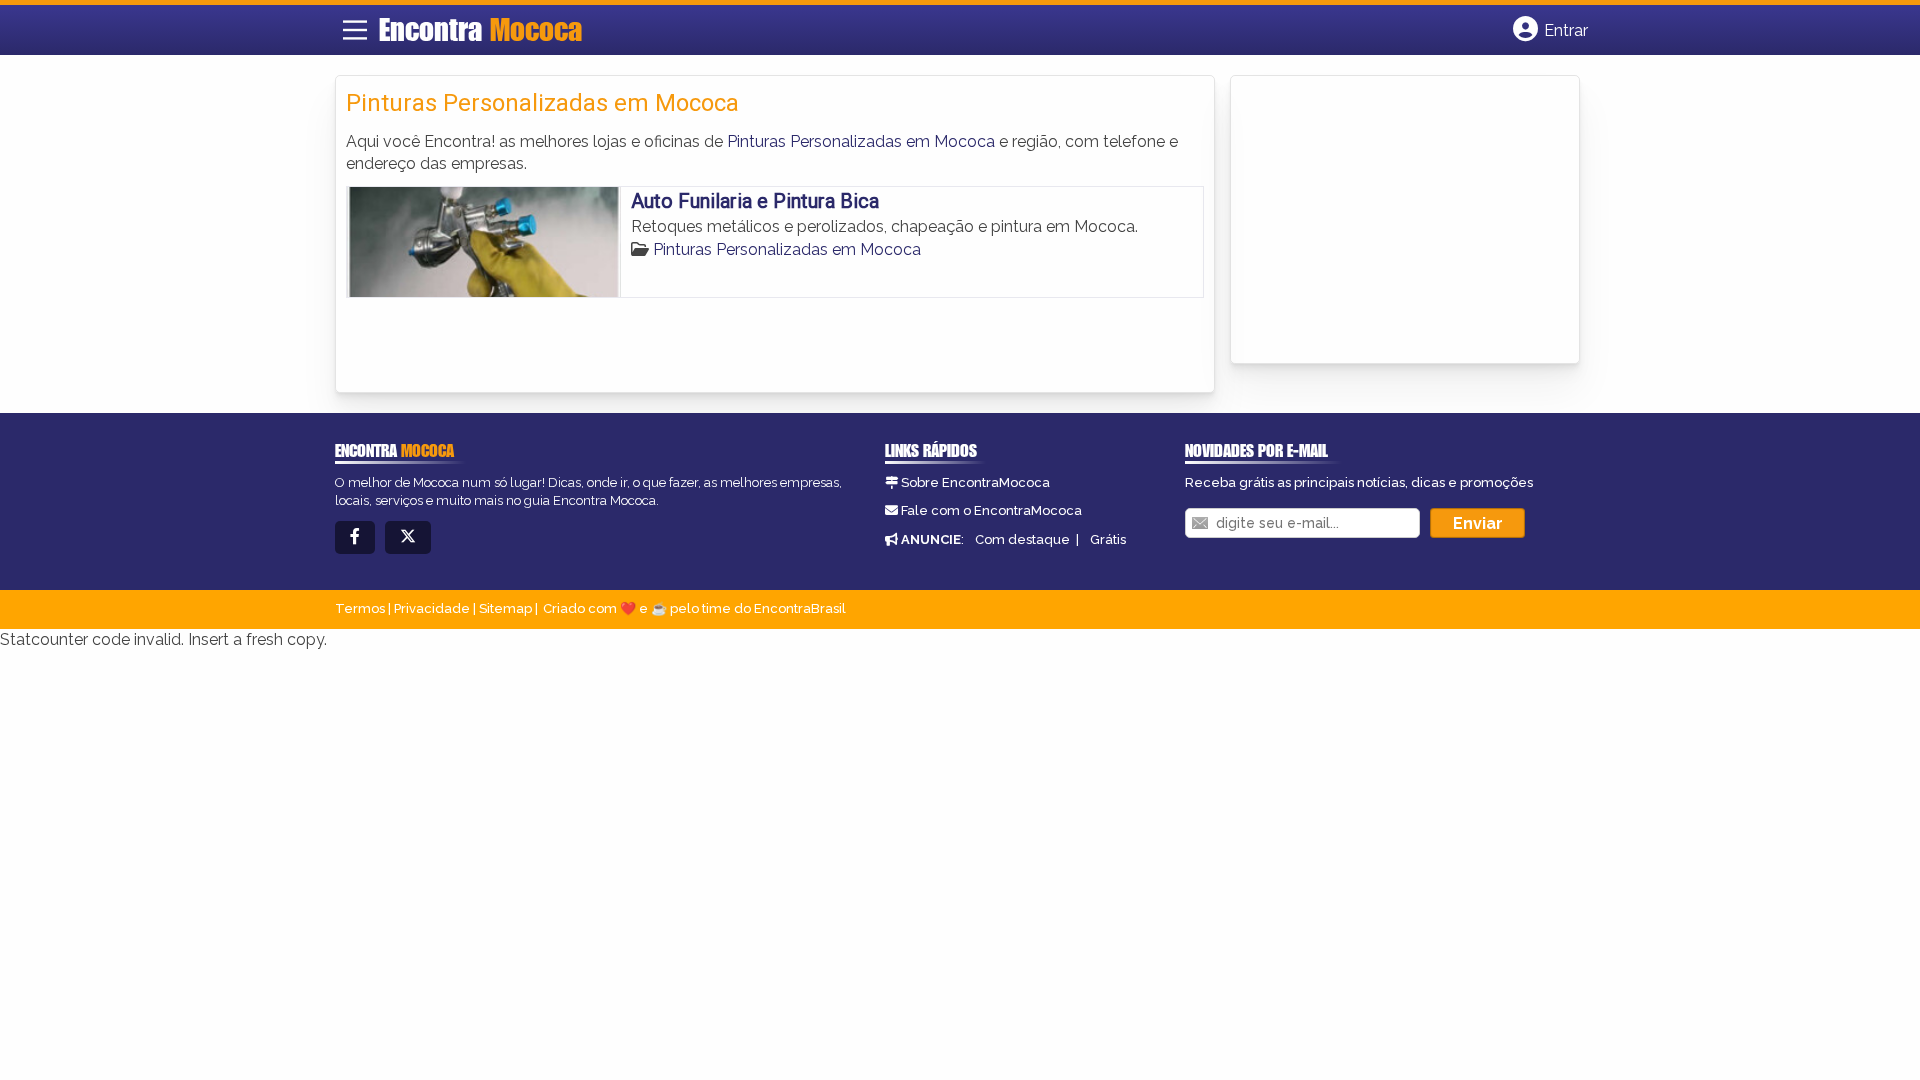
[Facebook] (355, 537)
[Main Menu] (355, 30)
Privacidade (432, 608)
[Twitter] (408, 537)
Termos (360, 608)
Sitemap (505, 608)
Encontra (480, 29)
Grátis (1108, 539)
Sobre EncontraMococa (975, 482)
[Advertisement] (1391, 221)
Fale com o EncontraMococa (991, 510)
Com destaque (1022, 539)
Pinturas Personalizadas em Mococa (861, 141)
